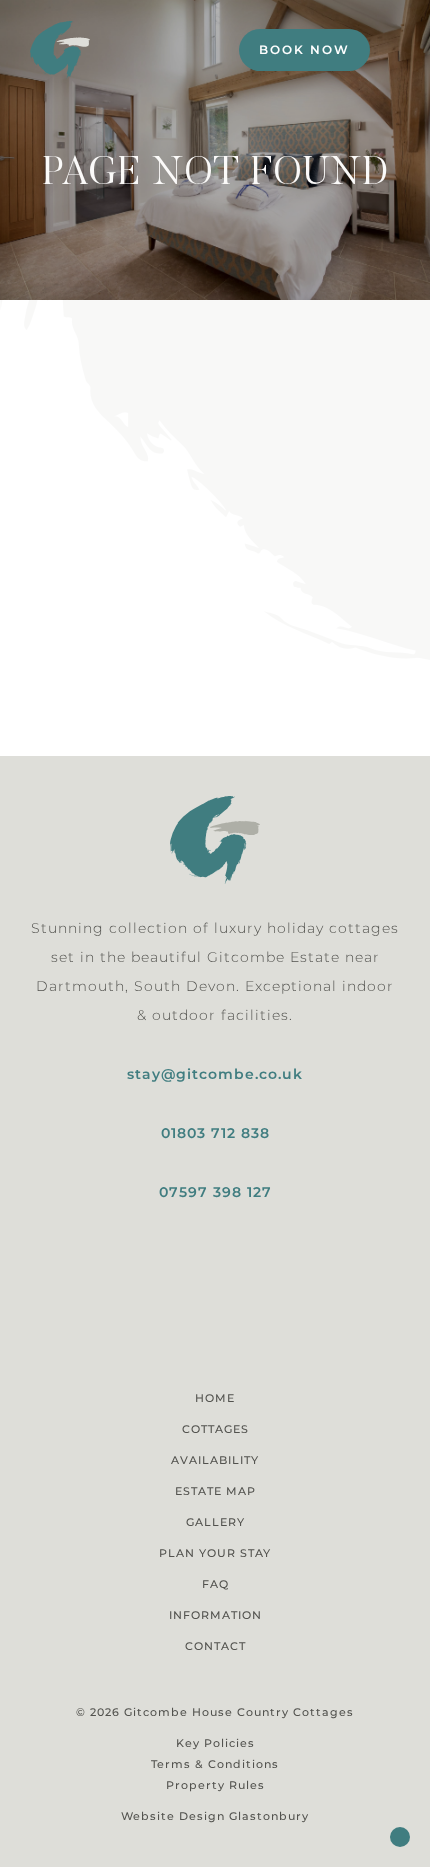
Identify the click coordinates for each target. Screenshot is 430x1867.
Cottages (215, 1429)
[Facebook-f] (232, 1330)
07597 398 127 (215, 1192)
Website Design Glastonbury (215, 1816)
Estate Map (215, 1491)
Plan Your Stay (215, 1553)
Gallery (215, 1522)
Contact (215, 1646)
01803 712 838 (215, 1133)
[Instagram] (197, 1330)
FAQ (215, 1584)
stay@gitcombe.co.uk (215, 1074)
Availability (215, 1460)
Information (215, 1615)
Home (215, 1398)
